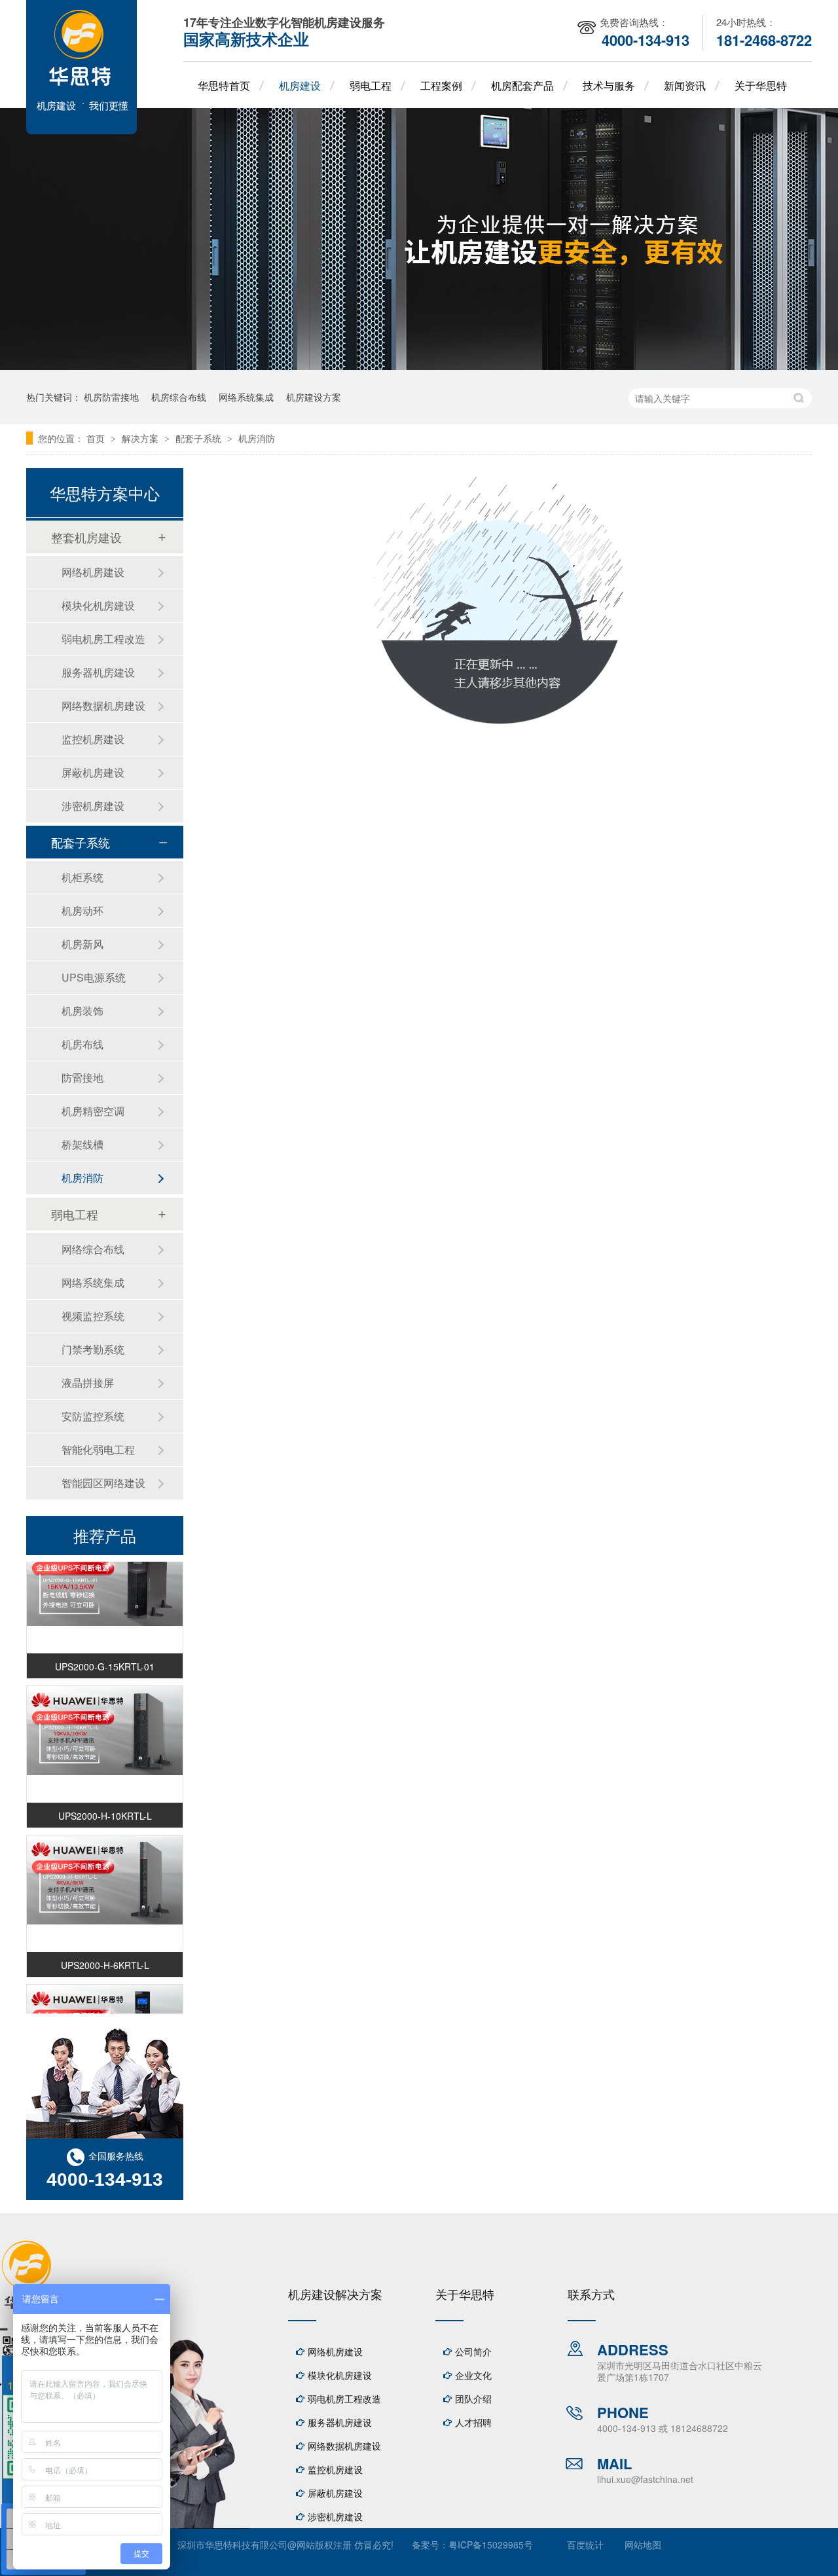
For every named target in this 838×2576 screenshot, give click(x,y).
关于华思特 (761, 85)
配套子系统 (200, 438)
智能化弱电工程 (98, 1449)
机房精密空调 (93, 1111)
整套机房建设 (86, 537)
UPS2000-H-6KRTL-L (105, 1956)
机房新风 (82, 944)
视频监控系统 (93, 1316)
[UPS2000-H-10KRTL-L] (105, 1721)
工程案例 (441, 85)
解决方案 (141, 438)
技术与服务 (609, 85)
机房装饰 (82, 1011)
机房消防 (257, 438)
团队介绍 (473, 2399)
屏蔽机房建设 (93, 772)
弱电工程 (371, 85)
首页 (97, 438)
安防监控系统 (93, 1416)
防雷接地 (82, 1077)
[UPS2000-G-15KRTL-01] (105, 1572)
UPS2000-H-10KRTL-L (105, 1807)
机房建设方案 (314, 397)
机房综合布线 (179, 397)
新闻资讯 (685, 85)
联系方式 (591, 2294)
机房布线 (82, 1044)
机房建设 (300, 85)
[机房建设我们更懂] (82, 130)
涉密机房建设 (93, 806)
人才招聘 (473, 2422)
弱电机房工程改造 (103, 639)
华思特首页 (224, 85)
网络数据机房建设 (103, 706)
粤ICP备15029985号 (491, 2545)
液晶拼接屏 (88, 1383)
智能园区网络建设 (103, 1483)
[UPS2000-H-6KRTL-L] (105, 1871)
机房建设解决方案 (335, 2294)
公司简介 (473, 2351)
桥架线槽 (82, 1144)
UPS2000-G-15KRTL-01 (105, 1657)
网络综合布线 (93, 1249)
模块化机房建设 (98, 605)
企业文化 (473, 2375)
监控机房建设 (93, 739)
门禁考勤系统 (93, 1349)
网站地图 (643, 2545)
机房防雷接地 (111, 397)
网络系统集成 (246, 397)
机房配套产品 (522, 85)
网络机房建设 (93, 572)
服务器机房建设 (98, 672)
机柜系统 (82, 877)
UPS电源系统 (94, 977)
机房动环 (82, 911)
